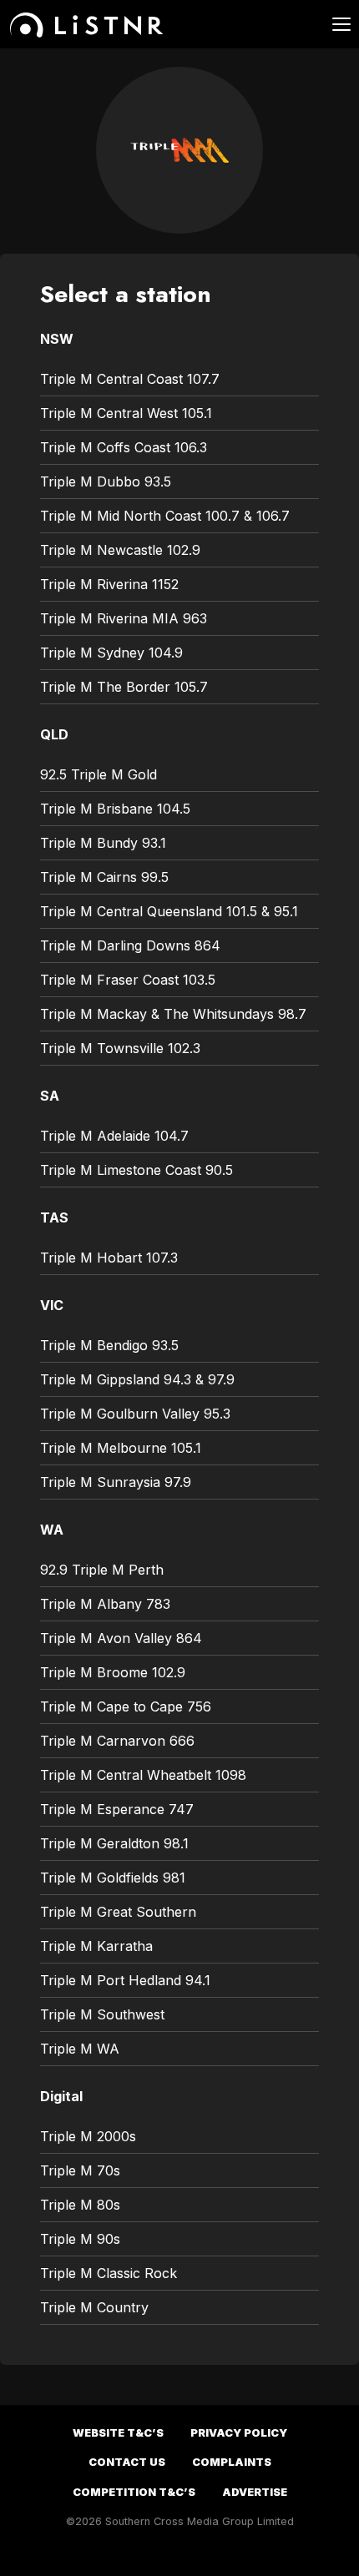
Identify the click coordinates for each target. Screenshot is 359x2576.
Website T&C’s (118, 2433)
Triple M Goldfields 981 (113, 1878)
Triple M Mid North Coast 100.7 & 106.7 (165, 516)
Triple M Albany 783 (105, 1604)
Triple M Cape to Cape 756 (126, 1706)
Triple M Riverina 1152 (109, 584)
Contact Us (127, 2462)
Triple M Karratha (96, 1946)
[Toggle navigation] (331, 24)
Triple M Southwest (102, 2014)
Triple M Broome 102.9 (113, 1672)
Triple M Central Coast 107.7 (130, 379)
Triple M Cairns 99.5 (104, 877)
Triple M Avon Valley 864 (121, 1638)
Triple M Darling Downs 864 (130, 945)
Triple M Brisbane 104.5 (115, 809)
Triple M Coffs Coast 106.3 (124, 447)
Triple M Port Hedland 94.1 (125, 1980)
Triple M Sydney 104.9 (111, 653)
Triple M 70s (80, 2170)
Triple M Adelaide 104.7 (114, 1136)
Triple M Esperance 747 (117, 1809)
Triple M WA (80, 2049)
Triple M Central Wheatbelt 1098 (143, 1775)
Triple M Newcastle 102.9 (120, 550)
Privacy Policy (239, 2433)
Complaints (232, 2462)
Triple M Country (94, 2307)
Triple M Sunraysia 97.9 (116, 1482)
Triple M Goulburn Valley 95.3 (135, 1414)
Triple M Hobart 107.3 (109, 1258)
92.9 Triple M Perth (102, 1570)
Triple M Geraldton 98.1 (114, 1843)
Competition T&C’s (134, 2492)
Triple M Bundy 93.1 (103, 843)
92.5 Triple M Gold (99, 774)
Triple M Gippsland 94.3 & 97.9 (137, 1379)
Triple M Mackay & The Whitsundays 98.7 (173, 1014)
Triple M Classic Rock (109, 2273)
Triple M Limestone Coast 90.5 (137, 1170)
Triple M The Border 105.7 (124, 687)
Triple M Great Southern (118, 1912)
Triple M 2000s (88, 2136)
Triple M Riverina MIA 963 (124, 618)
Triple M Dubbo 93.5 (106, 481)
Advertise (255, 2492)
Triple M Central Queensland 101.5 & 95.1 (169, 911)
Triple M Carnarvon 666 (117, 1741)
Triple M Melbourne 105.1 (121, 1448)
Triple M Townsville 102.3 (120, 1048)
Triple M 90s (80, 2239)
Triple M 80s (80, 2205)
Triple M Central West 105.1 (126, 413)
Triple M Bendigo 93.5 (109, 1345)
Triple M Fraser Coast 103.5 (128, 980)
